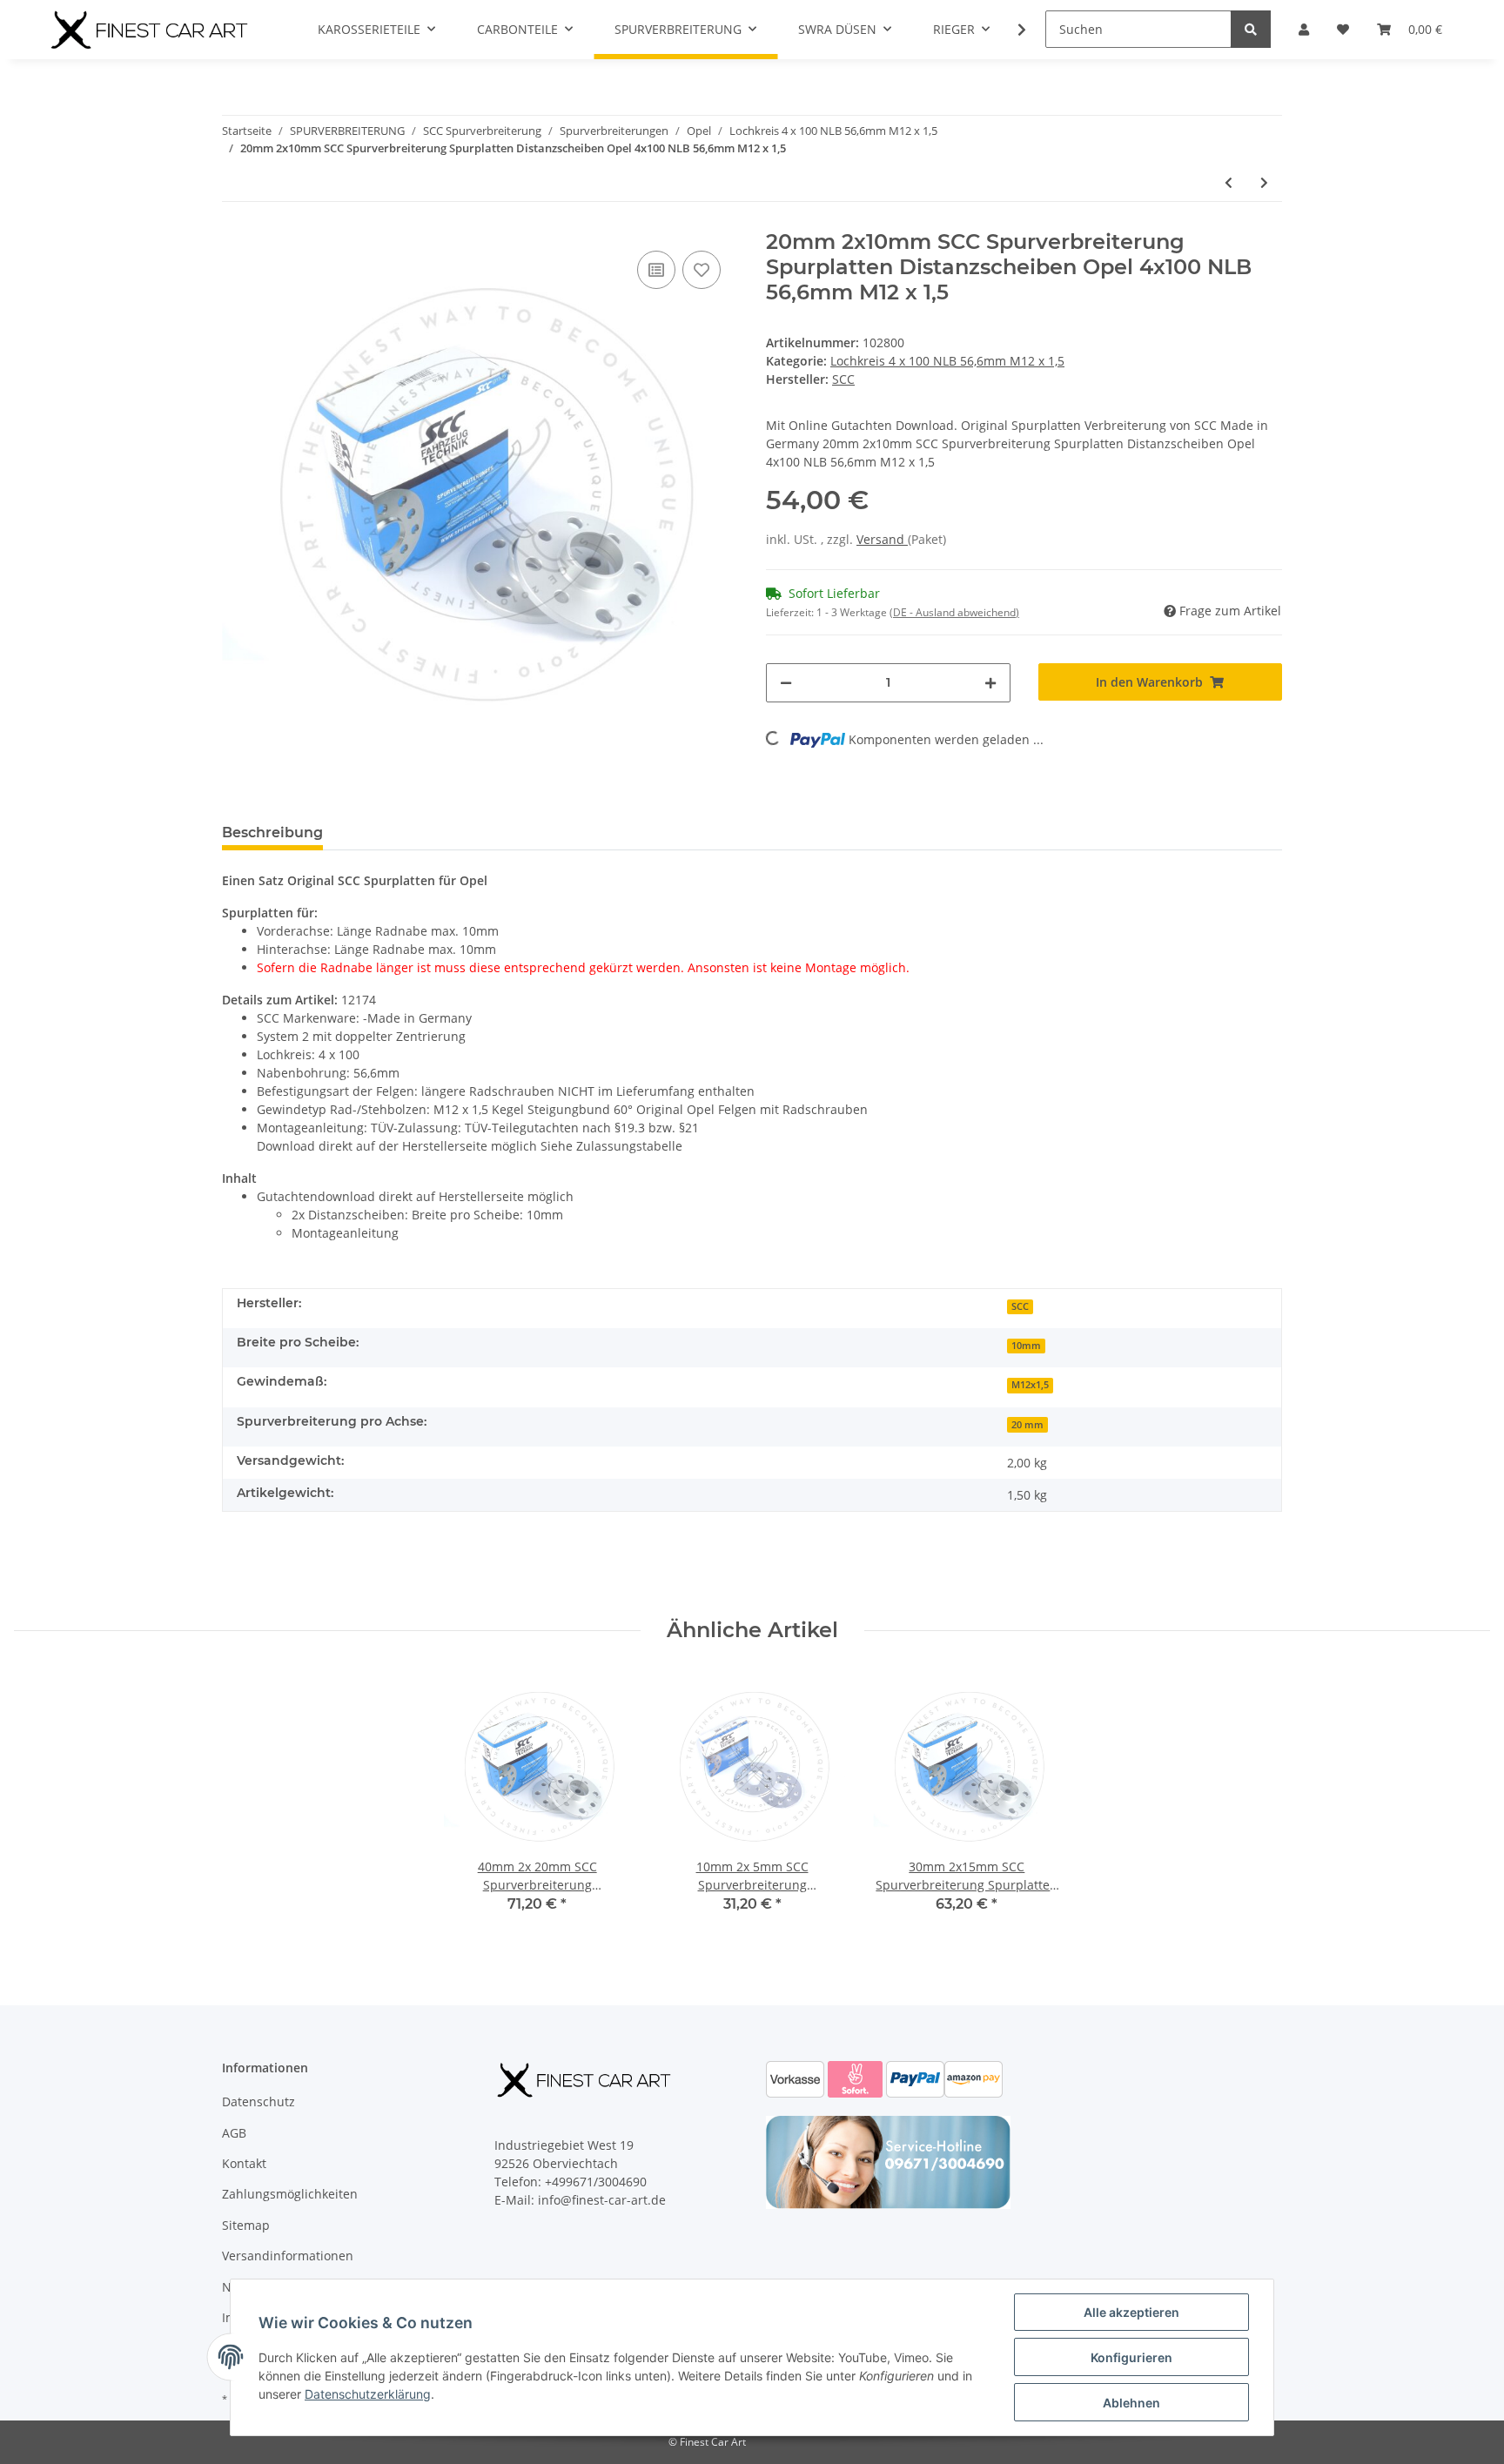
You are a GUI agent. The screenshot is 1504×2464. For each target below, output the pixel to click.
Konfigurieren (1131, 2357)
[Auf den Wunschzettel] (702, 270)
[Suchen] (1251, 29)
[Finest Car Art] (151, 30)
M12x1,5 (1030, 1385)
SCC (1020, 1306)
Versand (882, 539)
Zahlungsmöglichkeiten (290, 2194)
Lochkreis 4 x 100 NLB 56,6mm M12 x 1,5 (947, 361)
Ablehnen (1131, 2403)
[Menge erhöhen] (990, 683)
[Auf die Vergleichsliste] (656, 270)
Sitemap (246, 2225)
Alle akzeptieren (1131, 2312)
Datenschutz (258, 2101)
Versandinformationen (288, 2256)
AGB (234, 2133)
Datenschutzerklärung (368, 2394)
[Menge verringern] (786, 683)
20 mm (1027, 1425)
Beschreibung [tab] (272, 833)
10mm (1026, 1346)
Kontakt (244, 2163)
